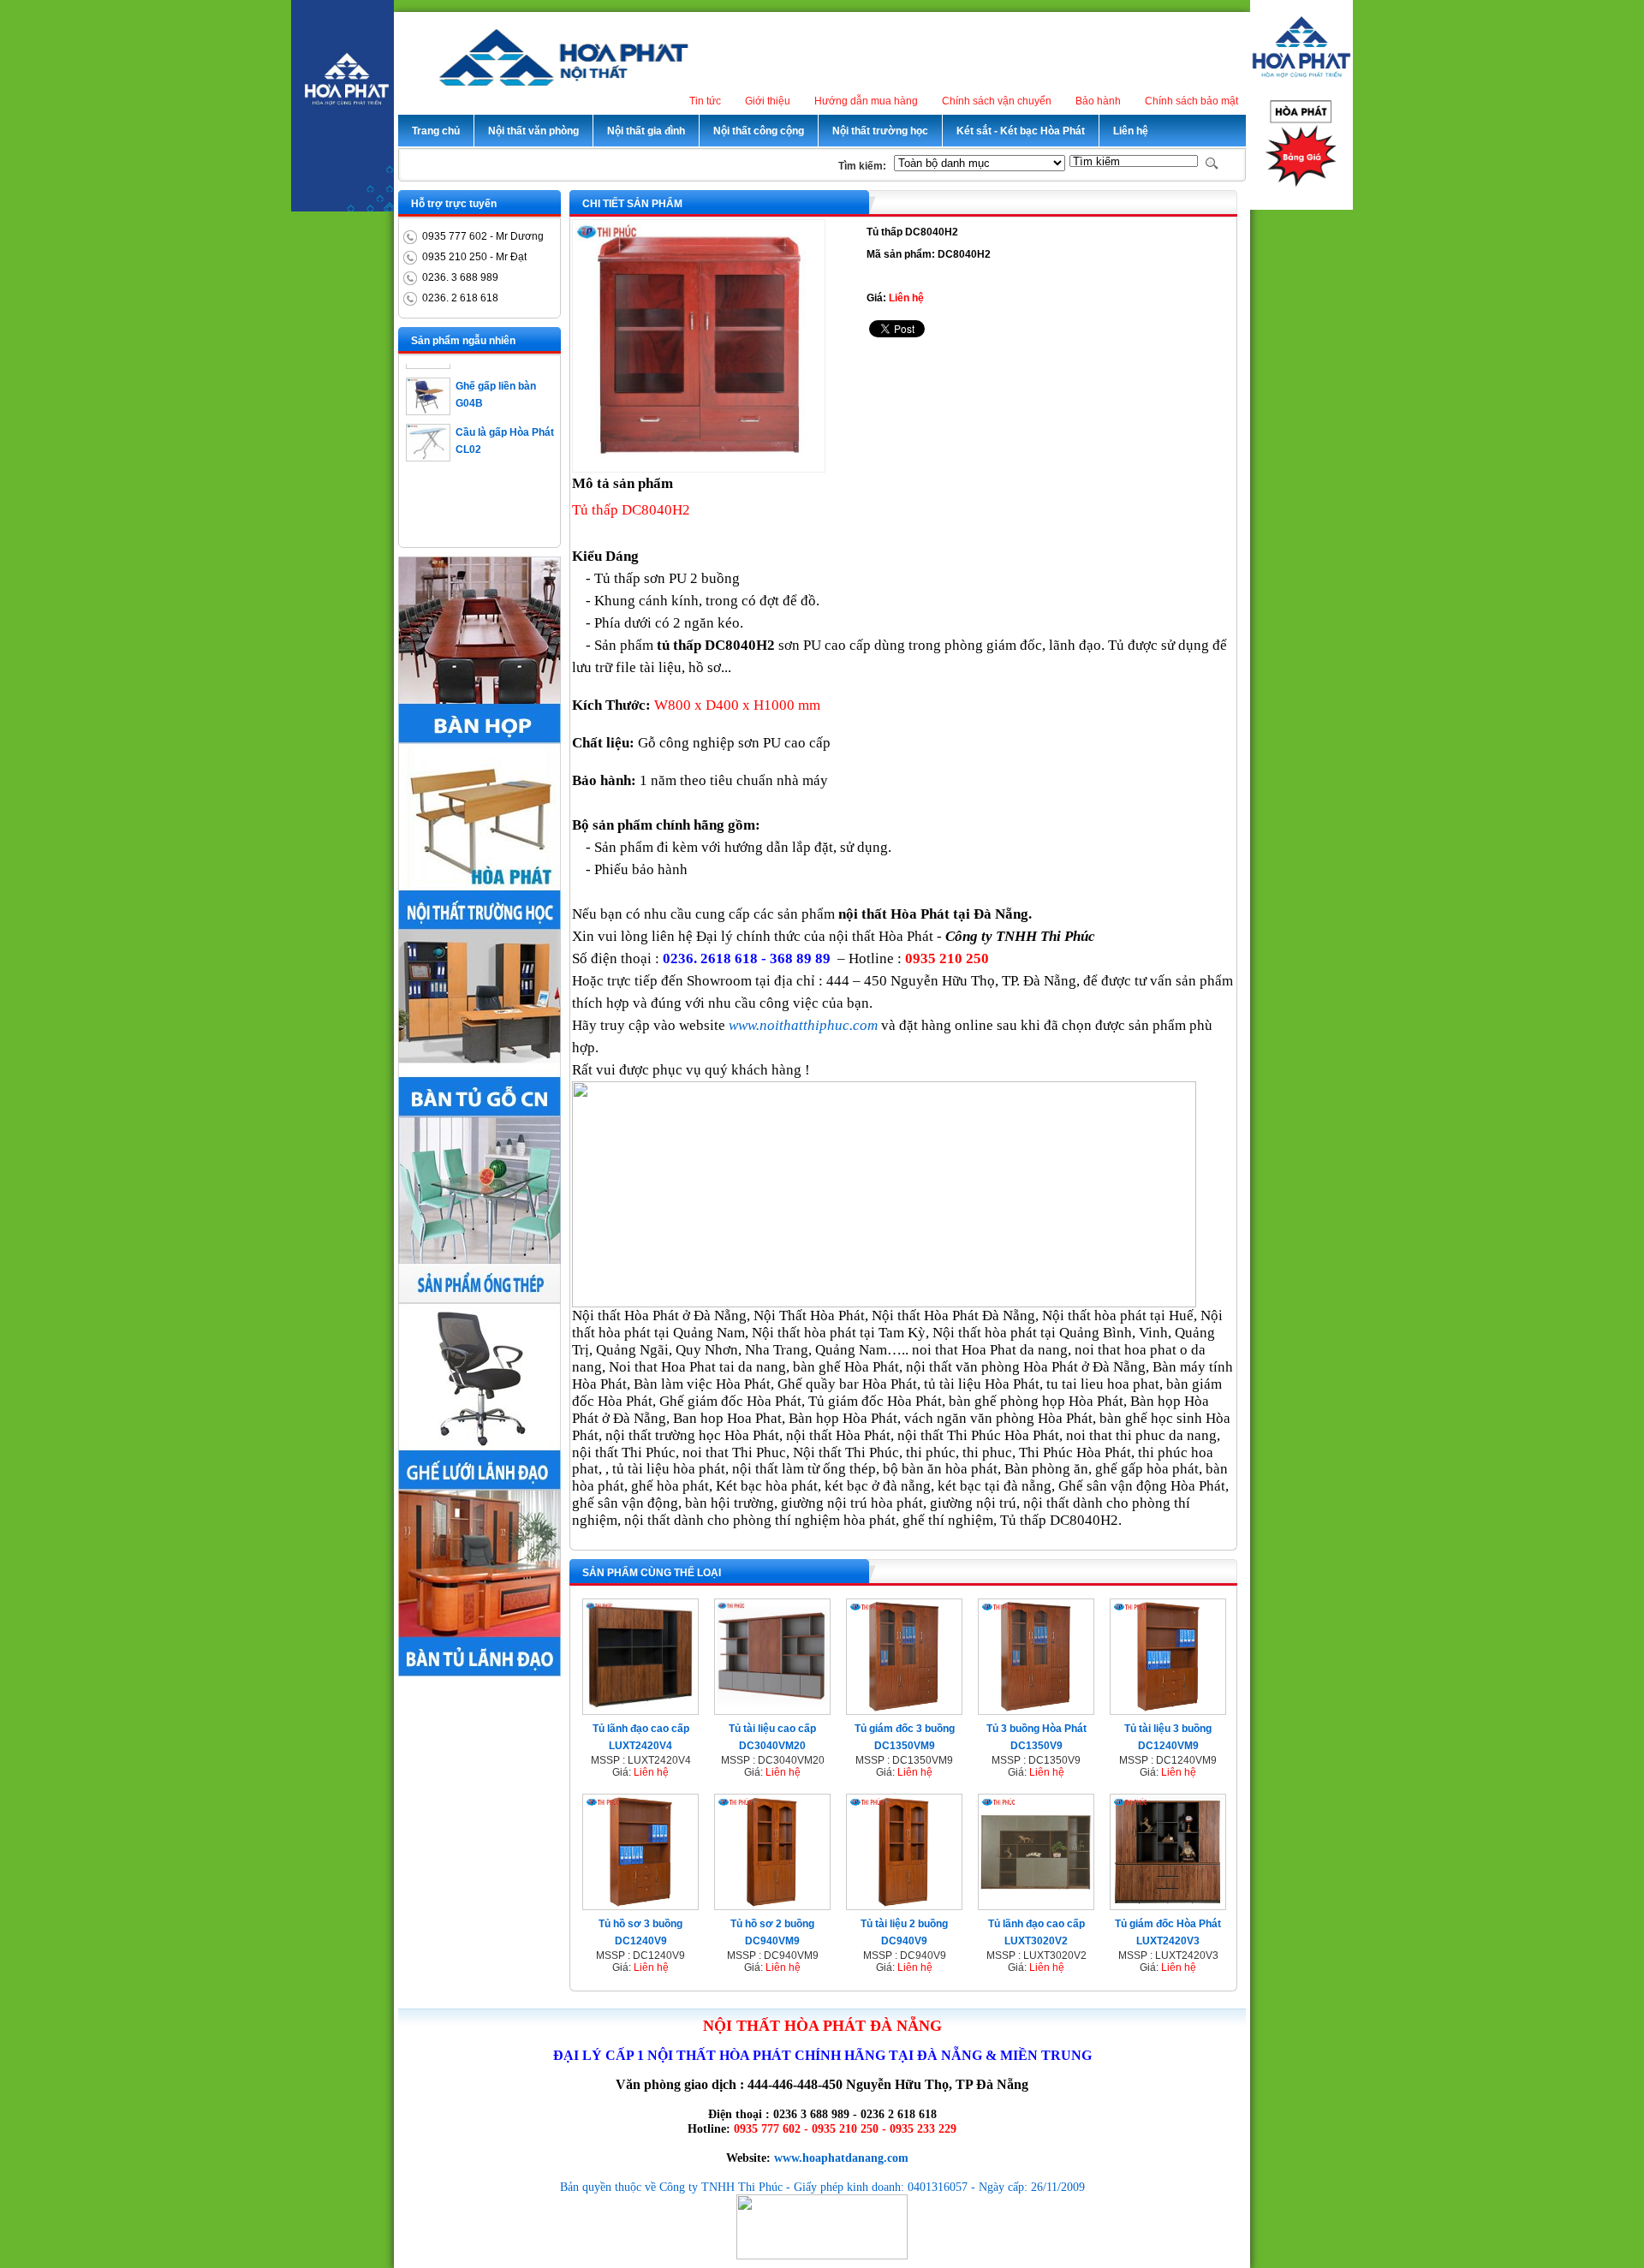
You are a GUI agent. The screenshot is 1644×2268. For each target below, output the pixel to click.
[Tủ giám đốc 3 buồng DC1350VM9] (904, 1709)
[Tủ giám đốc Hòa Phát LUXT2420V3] (1168, 1904)
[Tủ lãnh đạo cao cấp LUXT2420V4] (640, 1709)
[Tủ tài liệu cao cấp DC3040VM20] (772, 1709)
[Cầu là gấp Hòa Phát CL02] (428, 433)
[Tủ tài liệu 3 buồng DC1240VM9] (1168, 1709)
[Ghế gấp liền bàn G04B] (428, 387)
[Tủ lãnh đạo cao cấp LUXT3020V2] (1036, 1904)
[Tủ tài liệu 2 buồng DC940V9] (904, 1904)
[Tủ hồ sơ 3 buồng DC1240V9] (640, 1904)
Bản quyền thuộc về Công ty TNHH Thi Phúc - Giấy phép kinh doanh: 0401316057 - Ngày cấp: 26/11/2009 (822, 2187)
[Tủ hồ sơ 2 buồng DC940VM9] (772, 1904)
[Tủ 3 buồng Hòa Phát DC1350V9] (1036, 1709)
